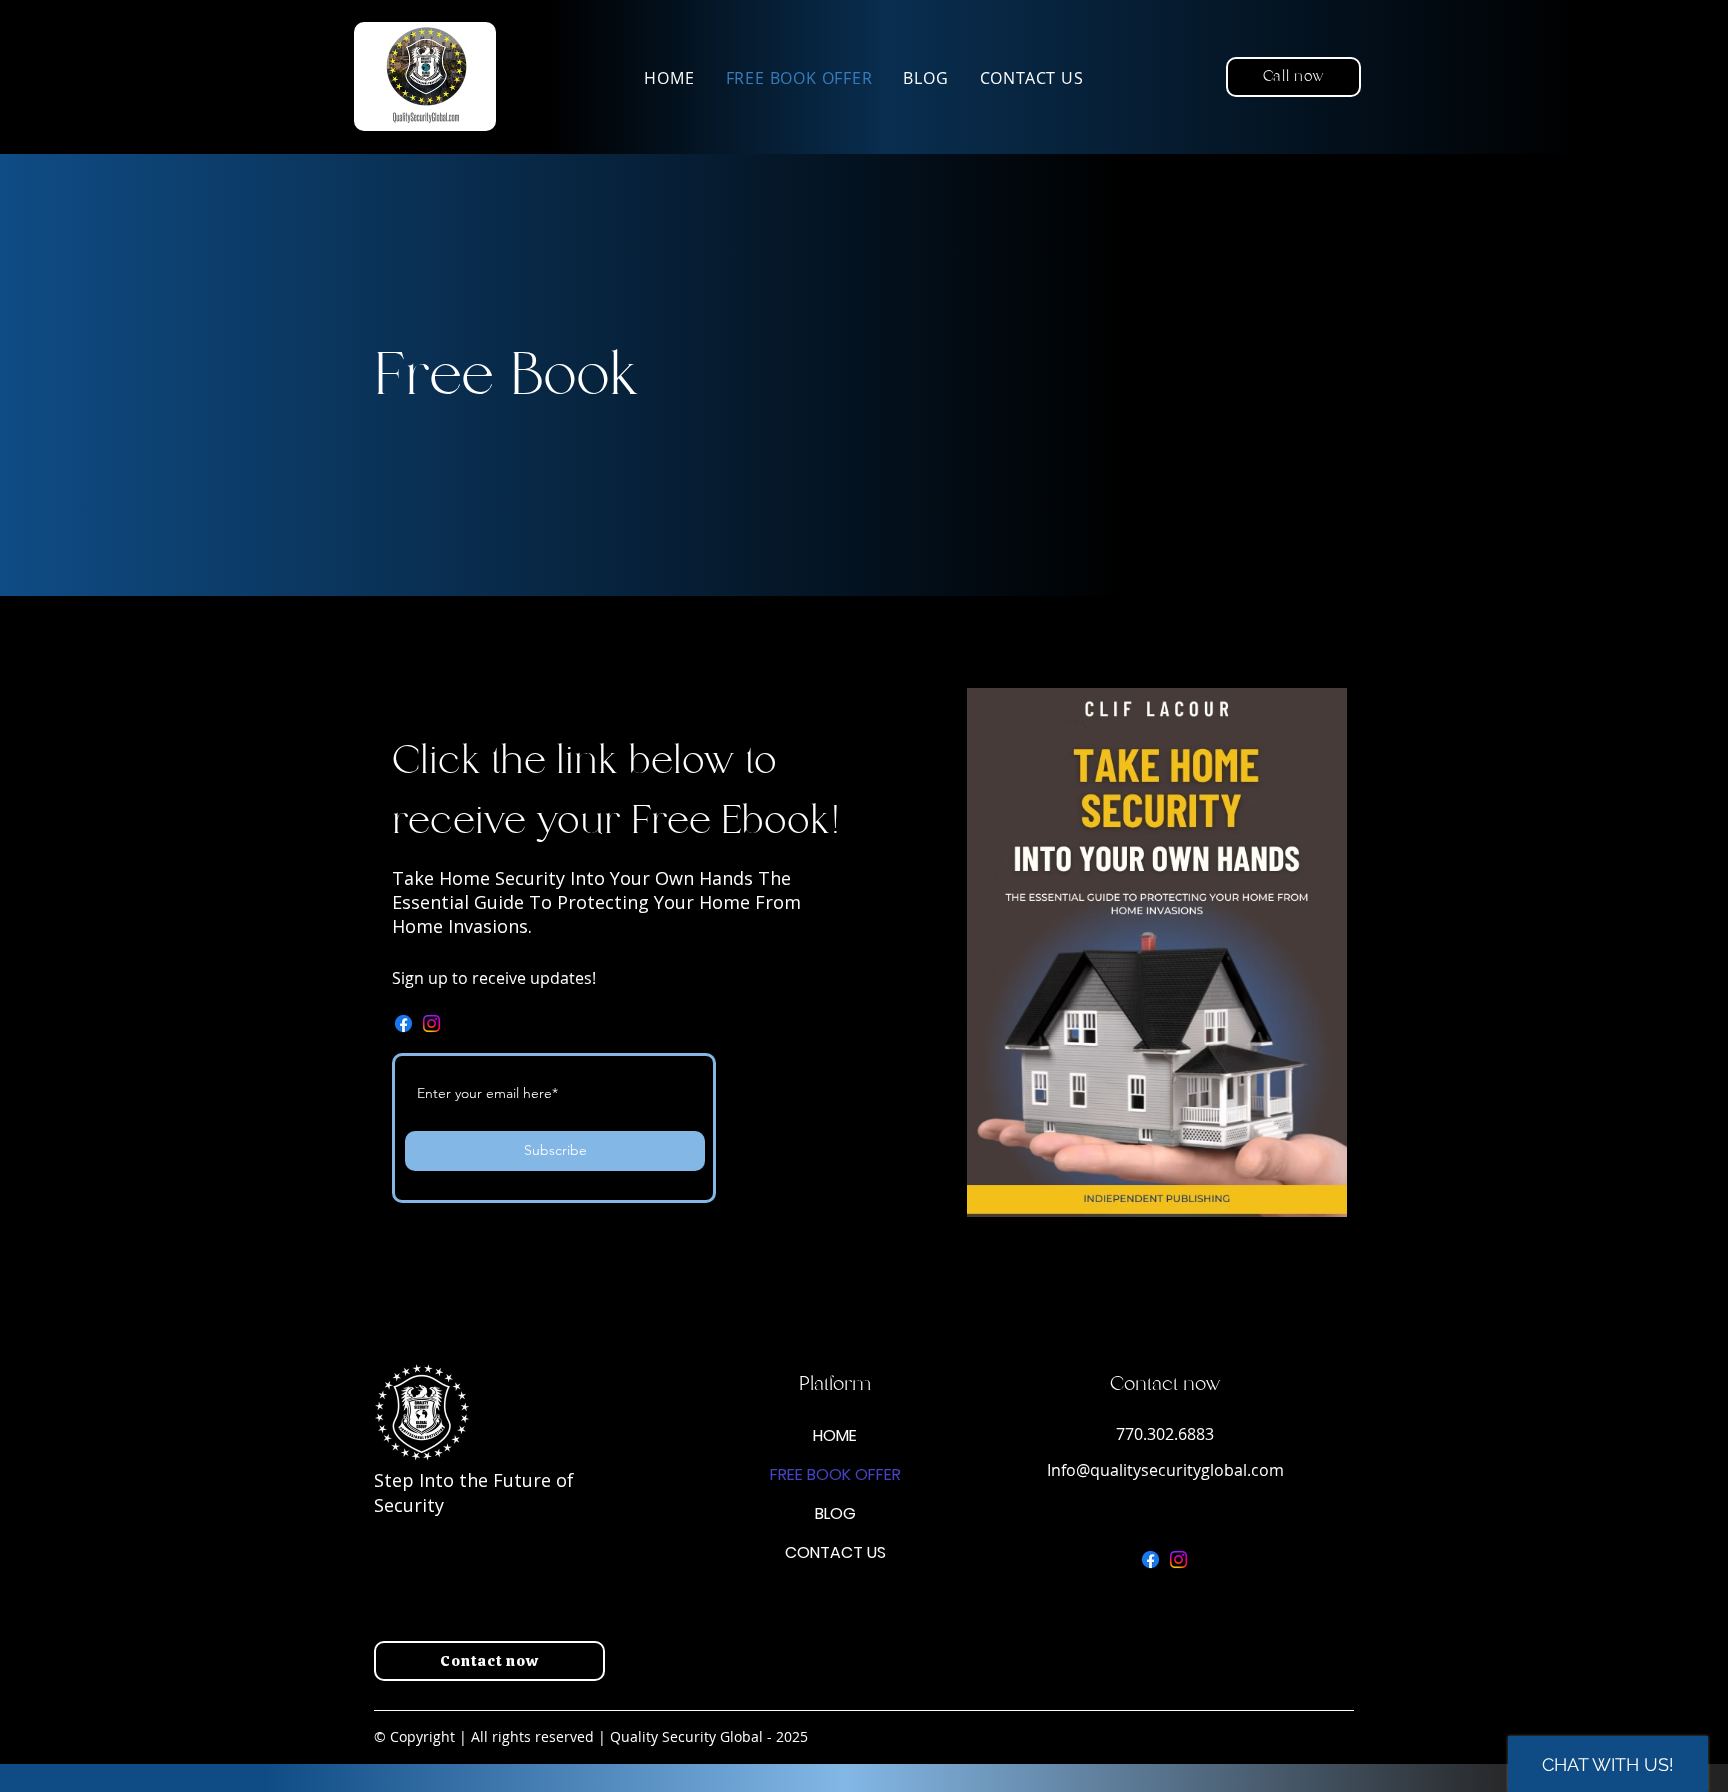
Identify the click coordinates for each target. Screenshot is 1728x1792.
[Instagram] (431, 1023)
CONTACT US (835, 1552)
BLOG (835, 1513)
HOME (835, 1435)
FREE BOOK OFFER (835, 1474)
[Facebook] (403, 1023)
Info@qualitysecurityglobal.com (1165, 1470)
